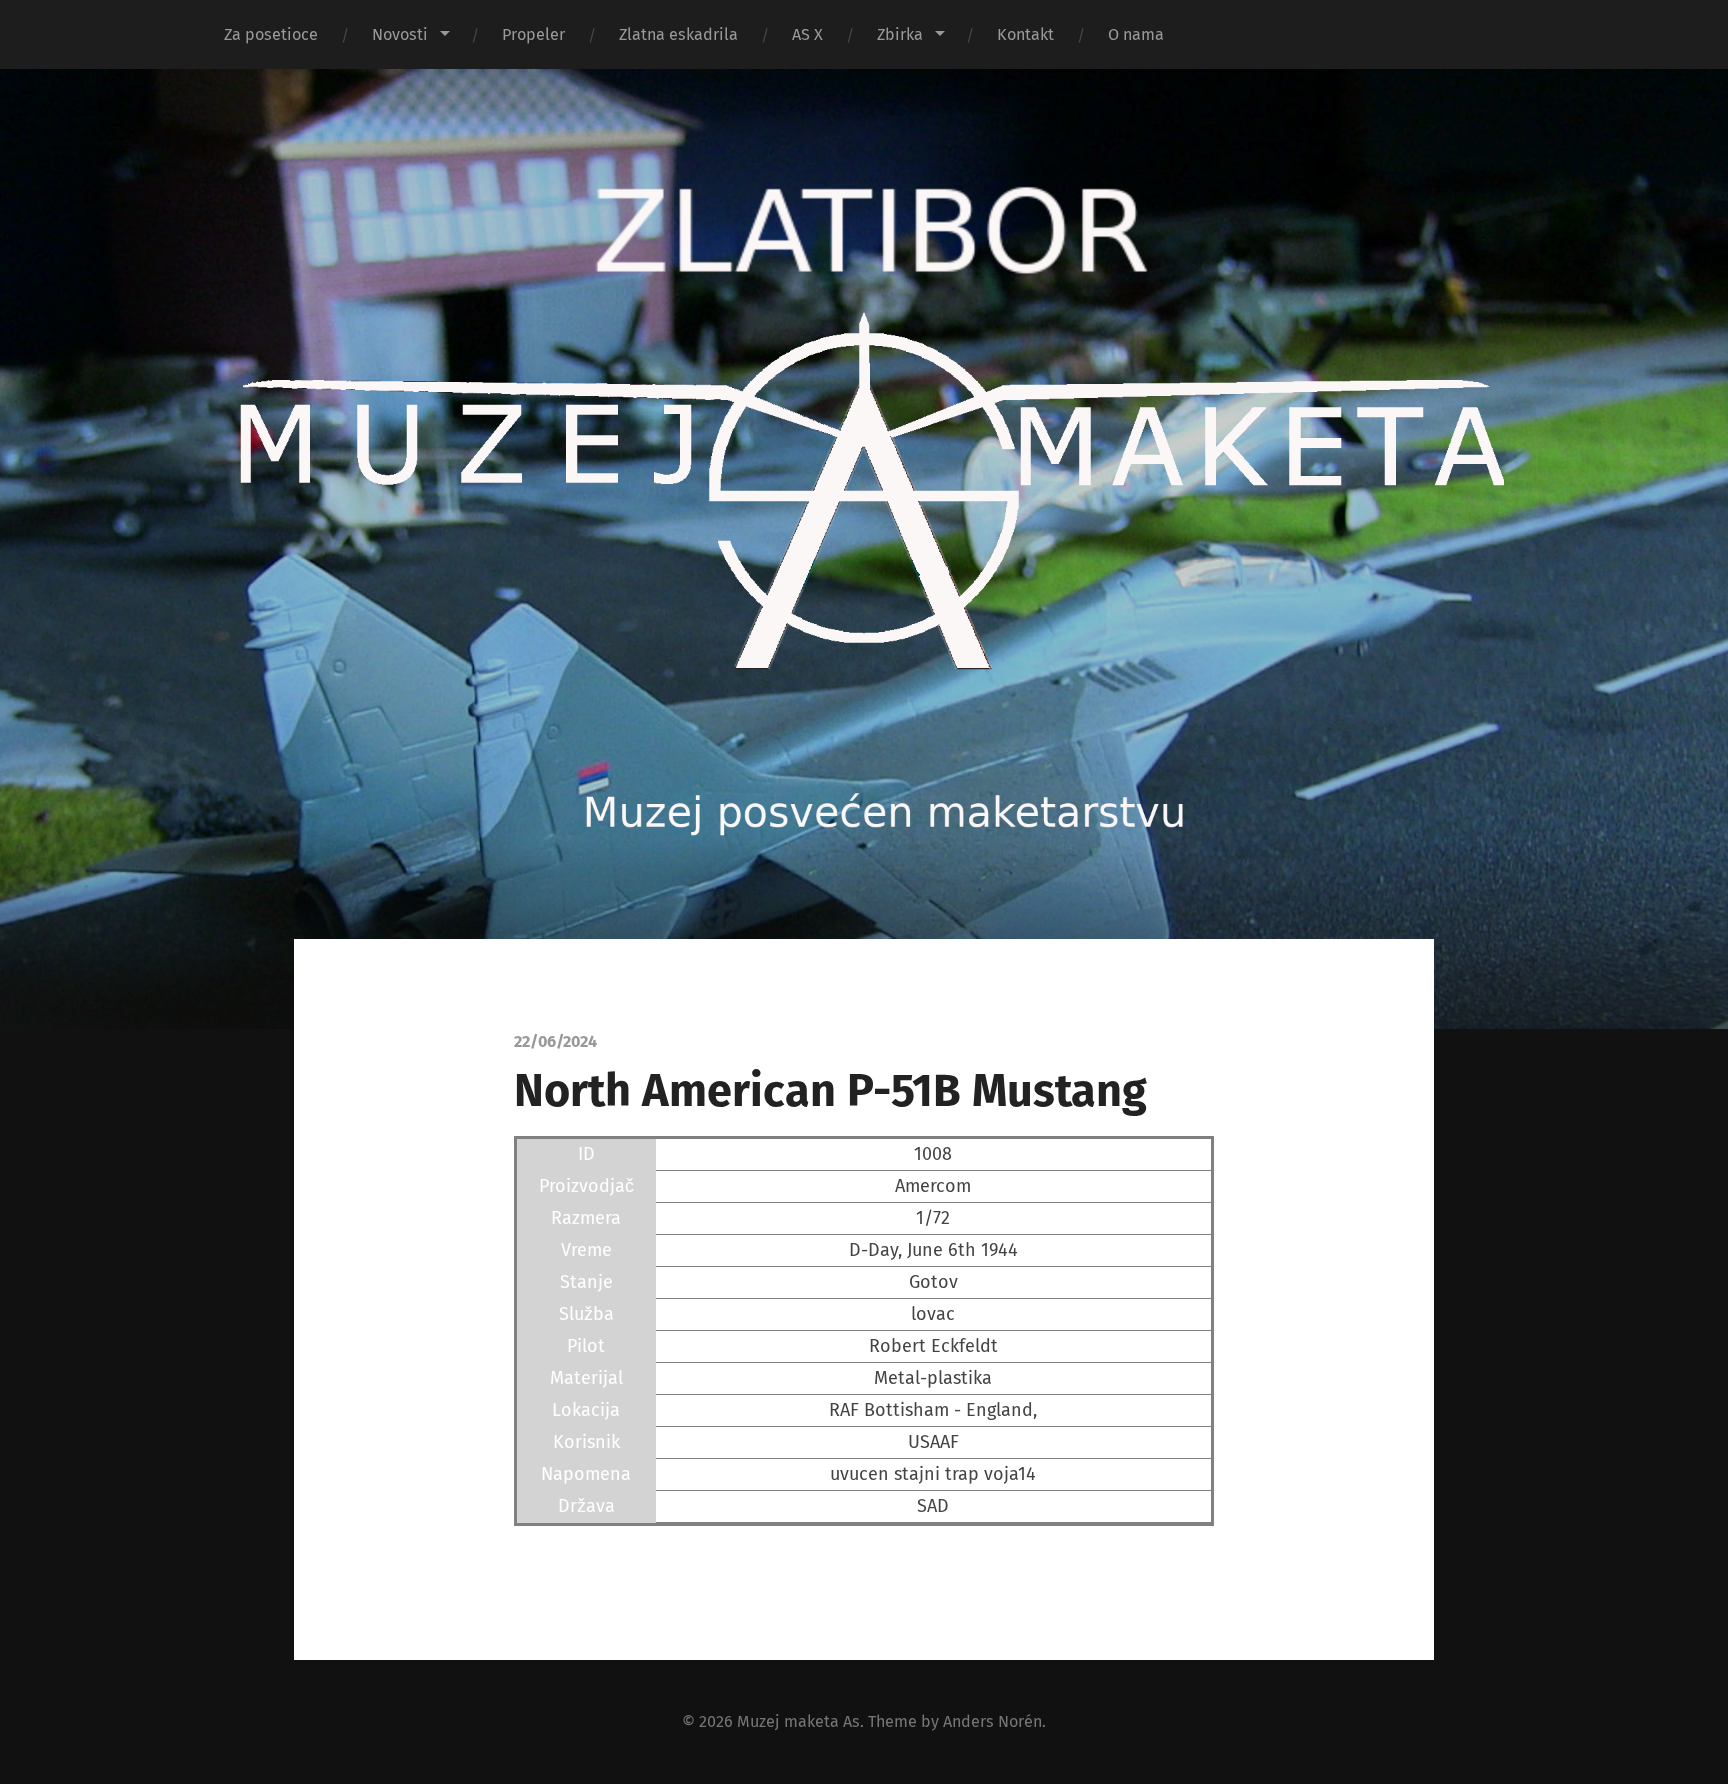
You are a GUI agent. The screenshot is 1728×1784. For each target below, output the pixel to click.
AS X (807, 34)
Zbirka (900, 34)
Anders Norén (992, 1721)
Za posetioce (271, 34)
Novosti (400, 34)
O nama (1136, 34)
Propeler (533, 34)
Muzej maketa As (798, 1721)
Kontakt (1025, 34)
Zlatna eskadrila (678, 34)
